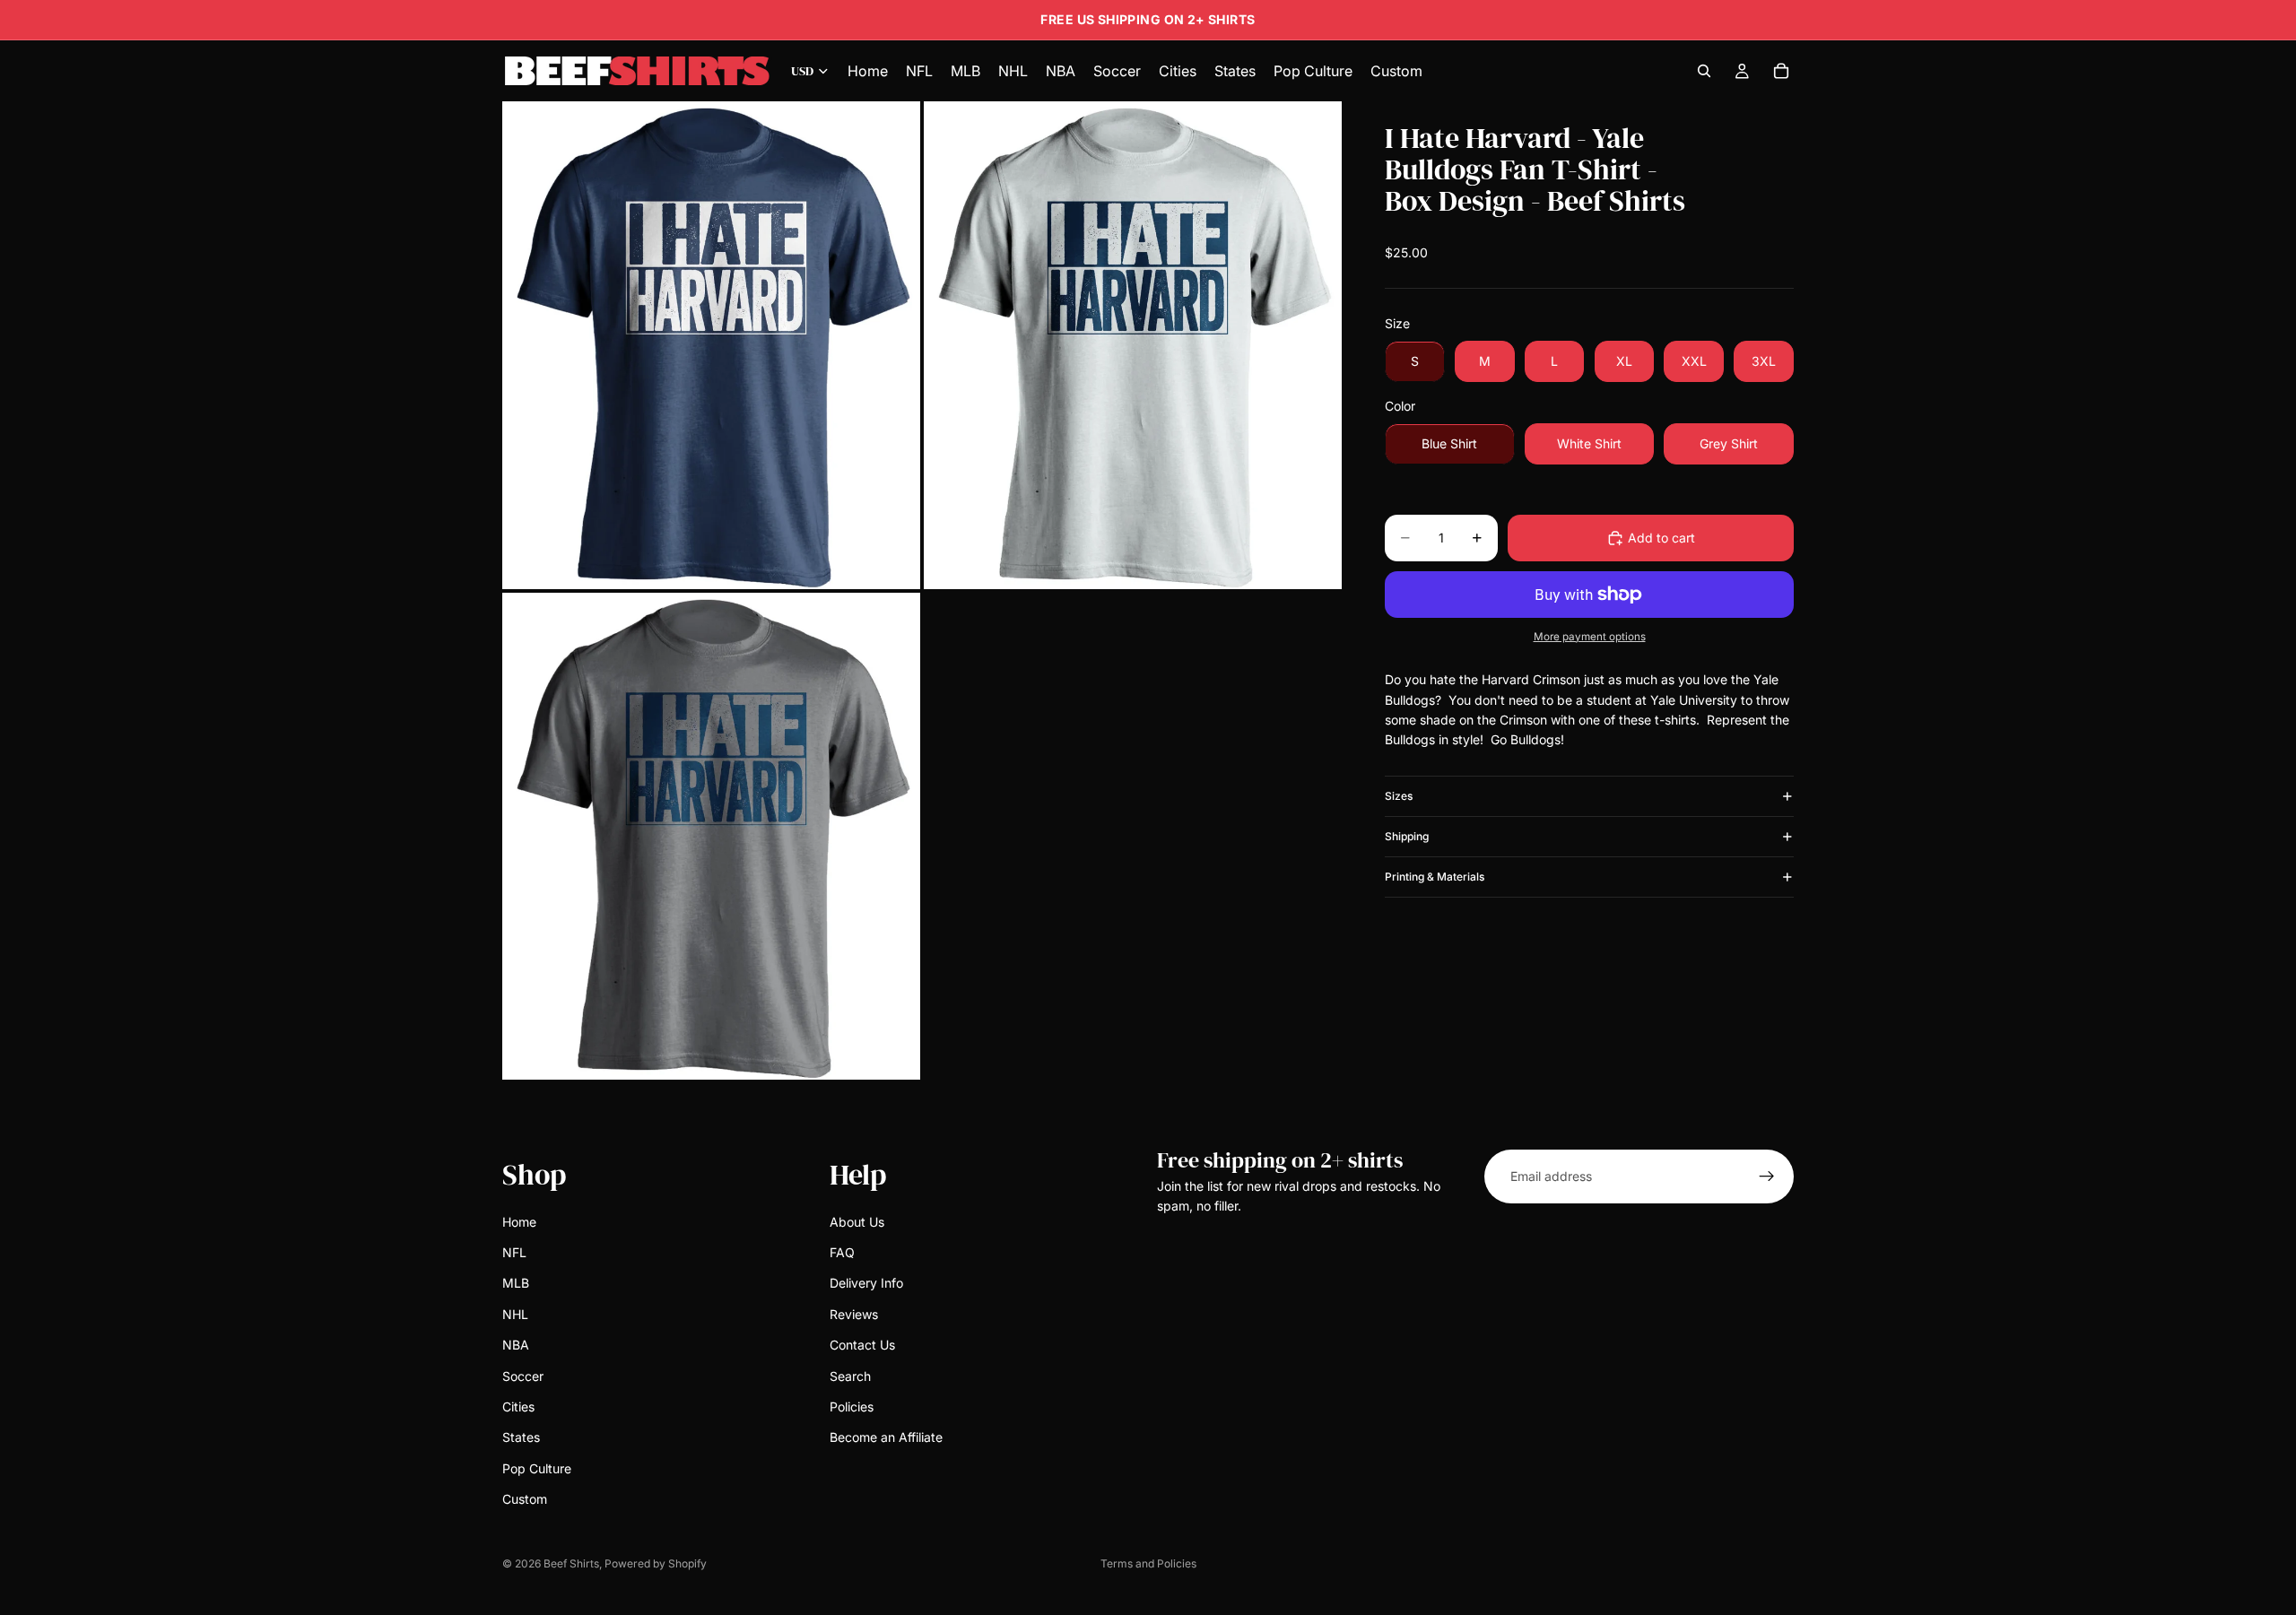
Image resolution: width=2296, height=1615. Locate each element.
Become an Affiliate (886, 1438)
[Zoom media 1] (711, 345)
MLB (516, 1284)
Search (850, 1376)
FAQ (842, 1252)
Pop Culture (537, 1468)
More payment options (1590, 637)
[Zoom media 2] (1133, 345)
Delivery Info (866, 1284)
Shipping (1407, 836)
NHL (515, 1314)
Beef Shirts (571, 1563)
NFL (514, 1252)
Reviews (854, 1314)
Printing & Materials (1435, 877)
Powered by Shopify (656, 1563)
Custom (525, 1499)
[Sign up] (1767, 1177)
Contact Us (862, 1345)
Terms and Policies (1148, 1563)
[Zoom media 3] (711, 836)
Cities (518, 1407)
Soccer (523, 1376)
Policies (852, 1407)
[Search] (1704, 71)
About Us (857, 1222)
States (521, 1438)
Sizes (1399, 796)
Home (519, 1222)
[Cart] (1781, 71)
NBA (516, 1345)
